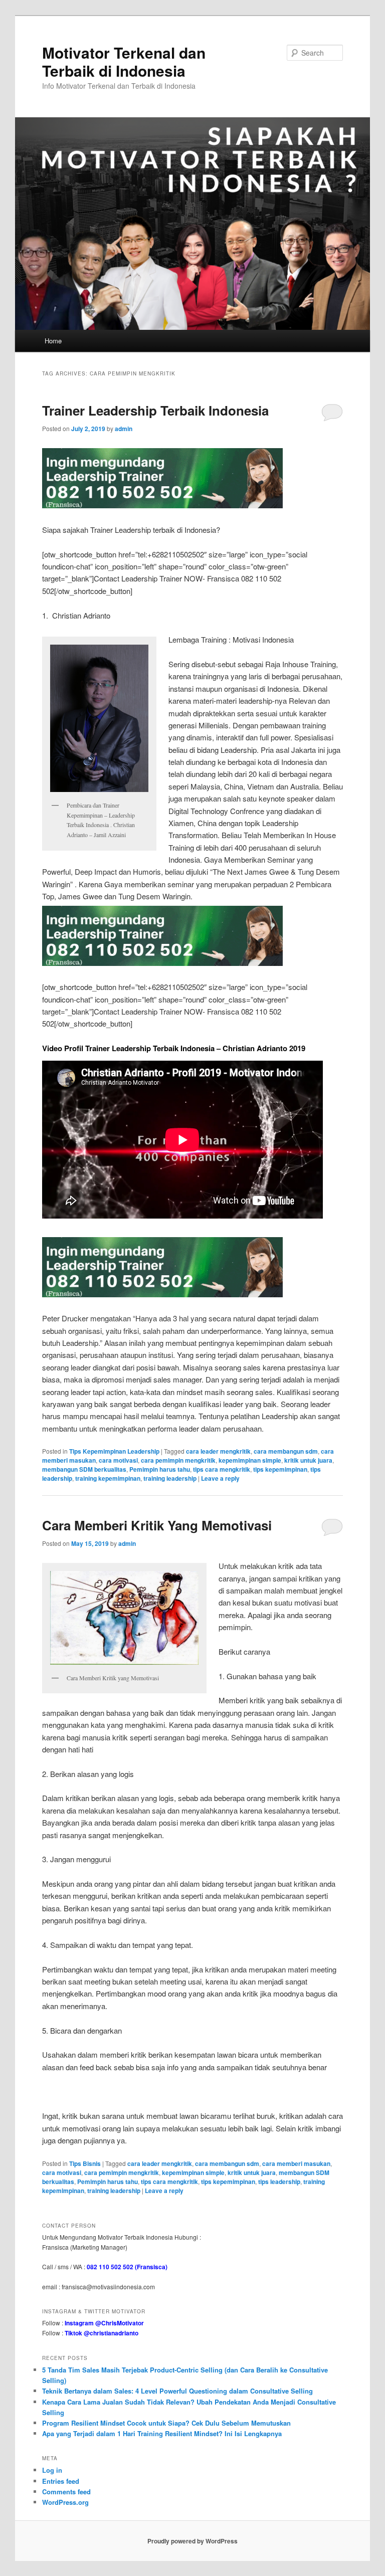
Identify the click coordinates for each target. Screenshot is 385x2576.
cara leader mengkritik (218, 1451)
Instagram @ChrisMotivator (104, 2323)
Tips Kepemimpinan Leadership (114, 1451)
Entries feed (61, 2481)
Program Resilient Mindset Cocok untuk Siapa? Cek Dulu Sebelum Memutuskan (166, 2423)
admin (124, 429)
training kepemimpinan (108, 1478)
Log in (52, 2470)
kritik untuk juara (308, 1460)
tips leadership (279, 2182)
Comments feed (66, 2492)
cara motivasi (118, 1460)
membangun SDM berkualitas (84, 1469)
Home (53, 341)
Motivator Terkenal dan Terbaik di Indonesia (124, 61)
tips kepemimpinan (280, 1469)
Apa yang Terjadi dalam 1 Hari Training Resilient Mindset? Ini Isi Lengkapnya (162, 2433)
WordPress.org (65, 2502)
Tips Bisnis (85, 2163)
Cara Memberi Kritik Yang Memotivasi (157, 1525)
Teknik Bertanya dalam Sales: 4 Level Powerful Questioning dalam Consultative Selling (177, 2391)
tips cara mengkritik (222, 1469)
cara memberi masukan (296, 2163)
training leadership (170, 1478)
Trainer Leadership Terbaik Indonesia (155, 410)
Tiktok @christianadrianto (102, 2333)
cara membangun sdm (286, 1451)
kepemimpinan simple (250, 1460)
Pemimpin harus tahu (160, 1469)
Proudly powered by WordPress (192, 2541)
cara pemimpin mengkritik (178, 1460)
